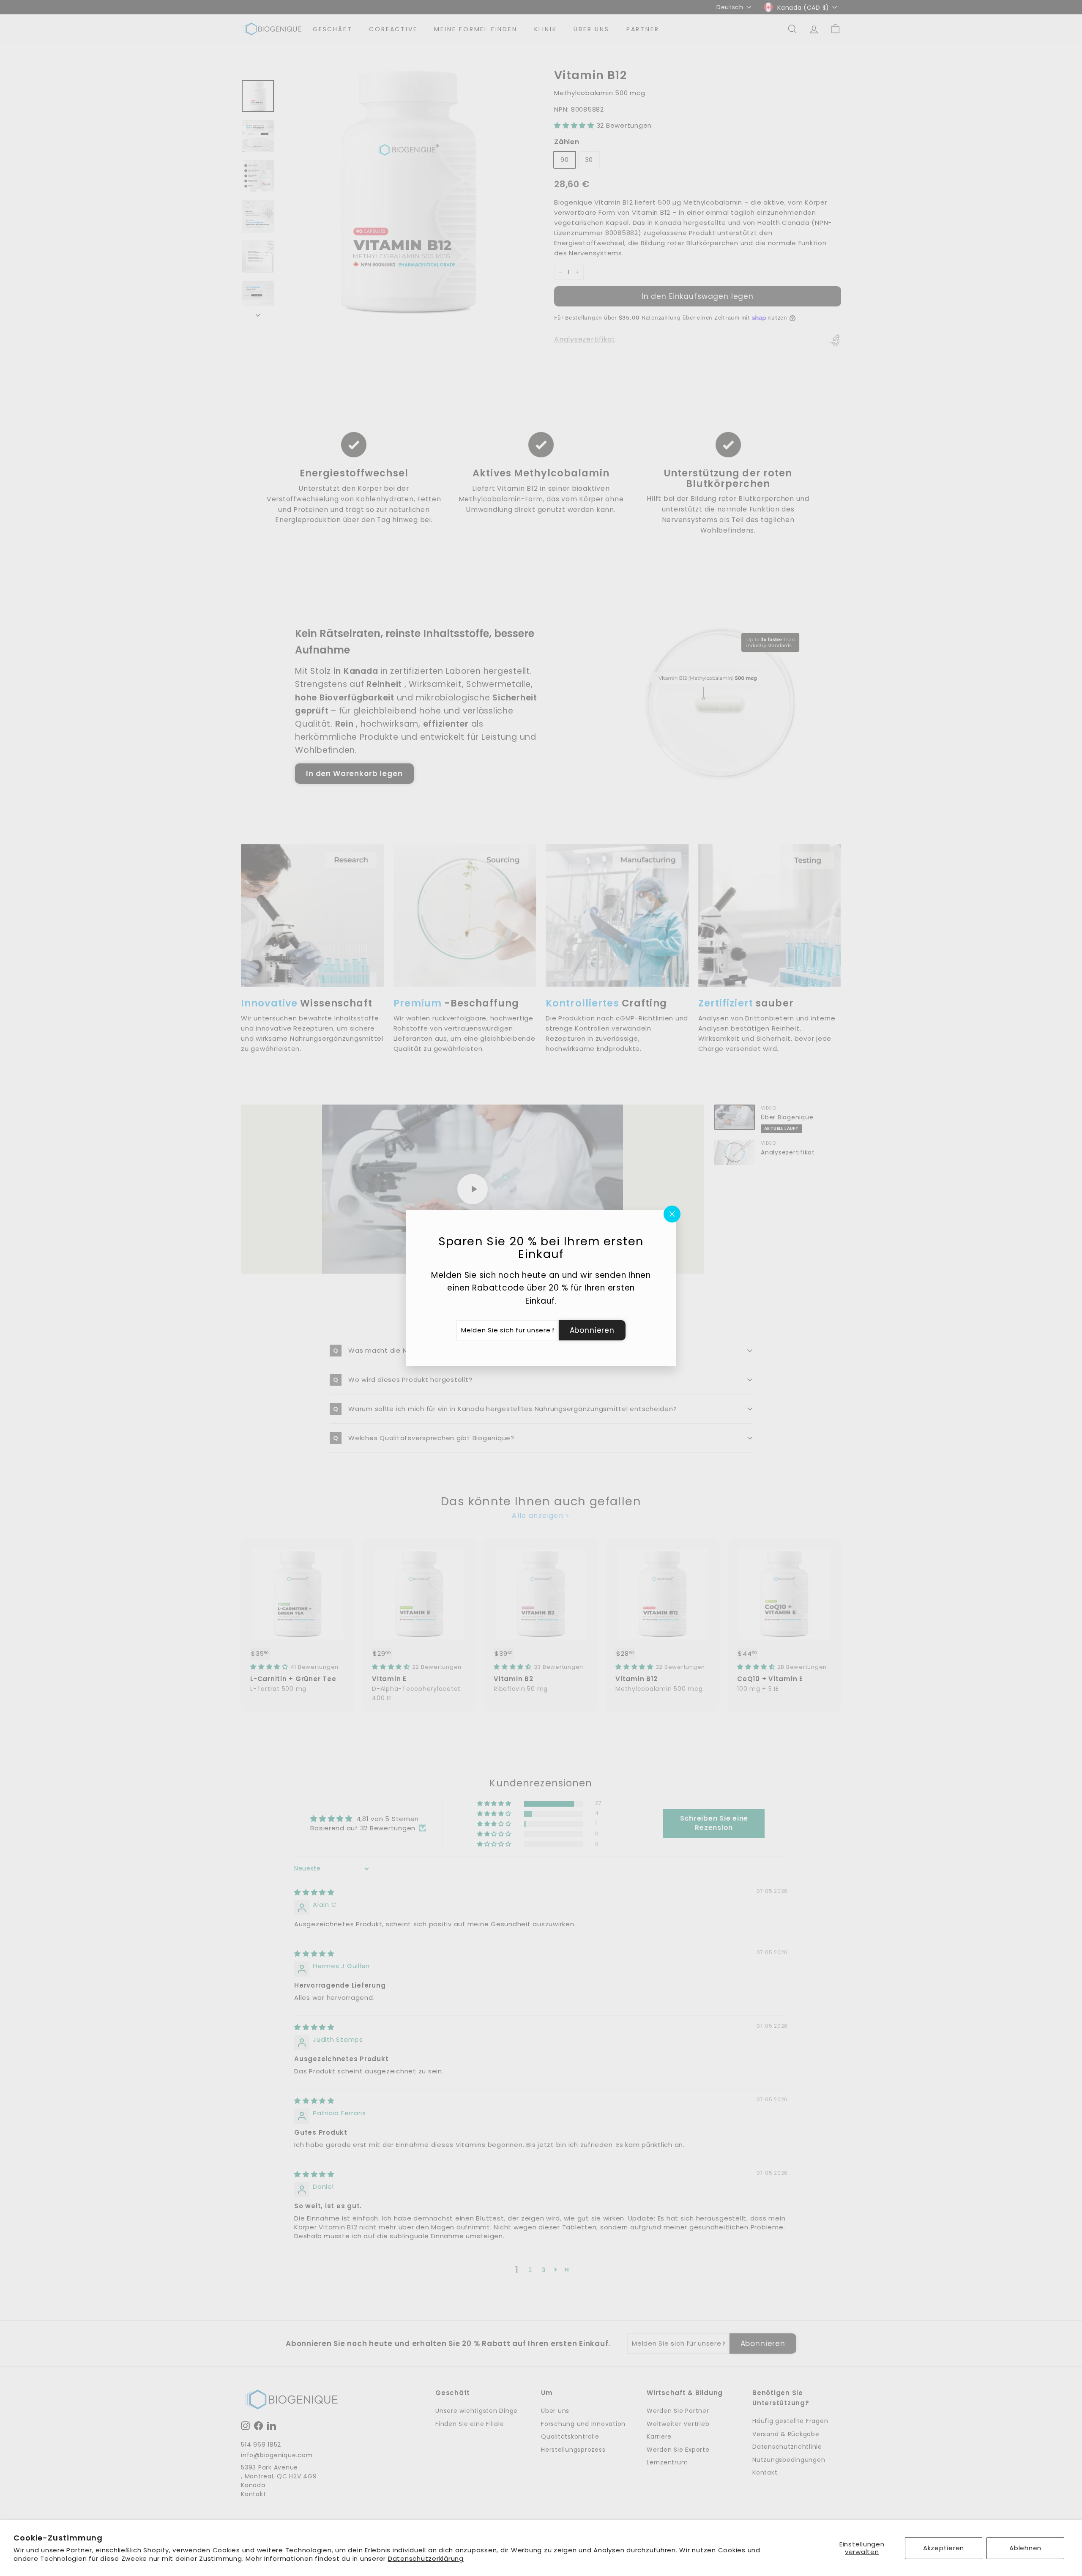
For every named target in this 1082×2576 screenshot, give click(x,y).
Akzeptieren (944, 2548)
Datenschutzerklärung (426, 2558)
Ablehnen (1025, 2548)
